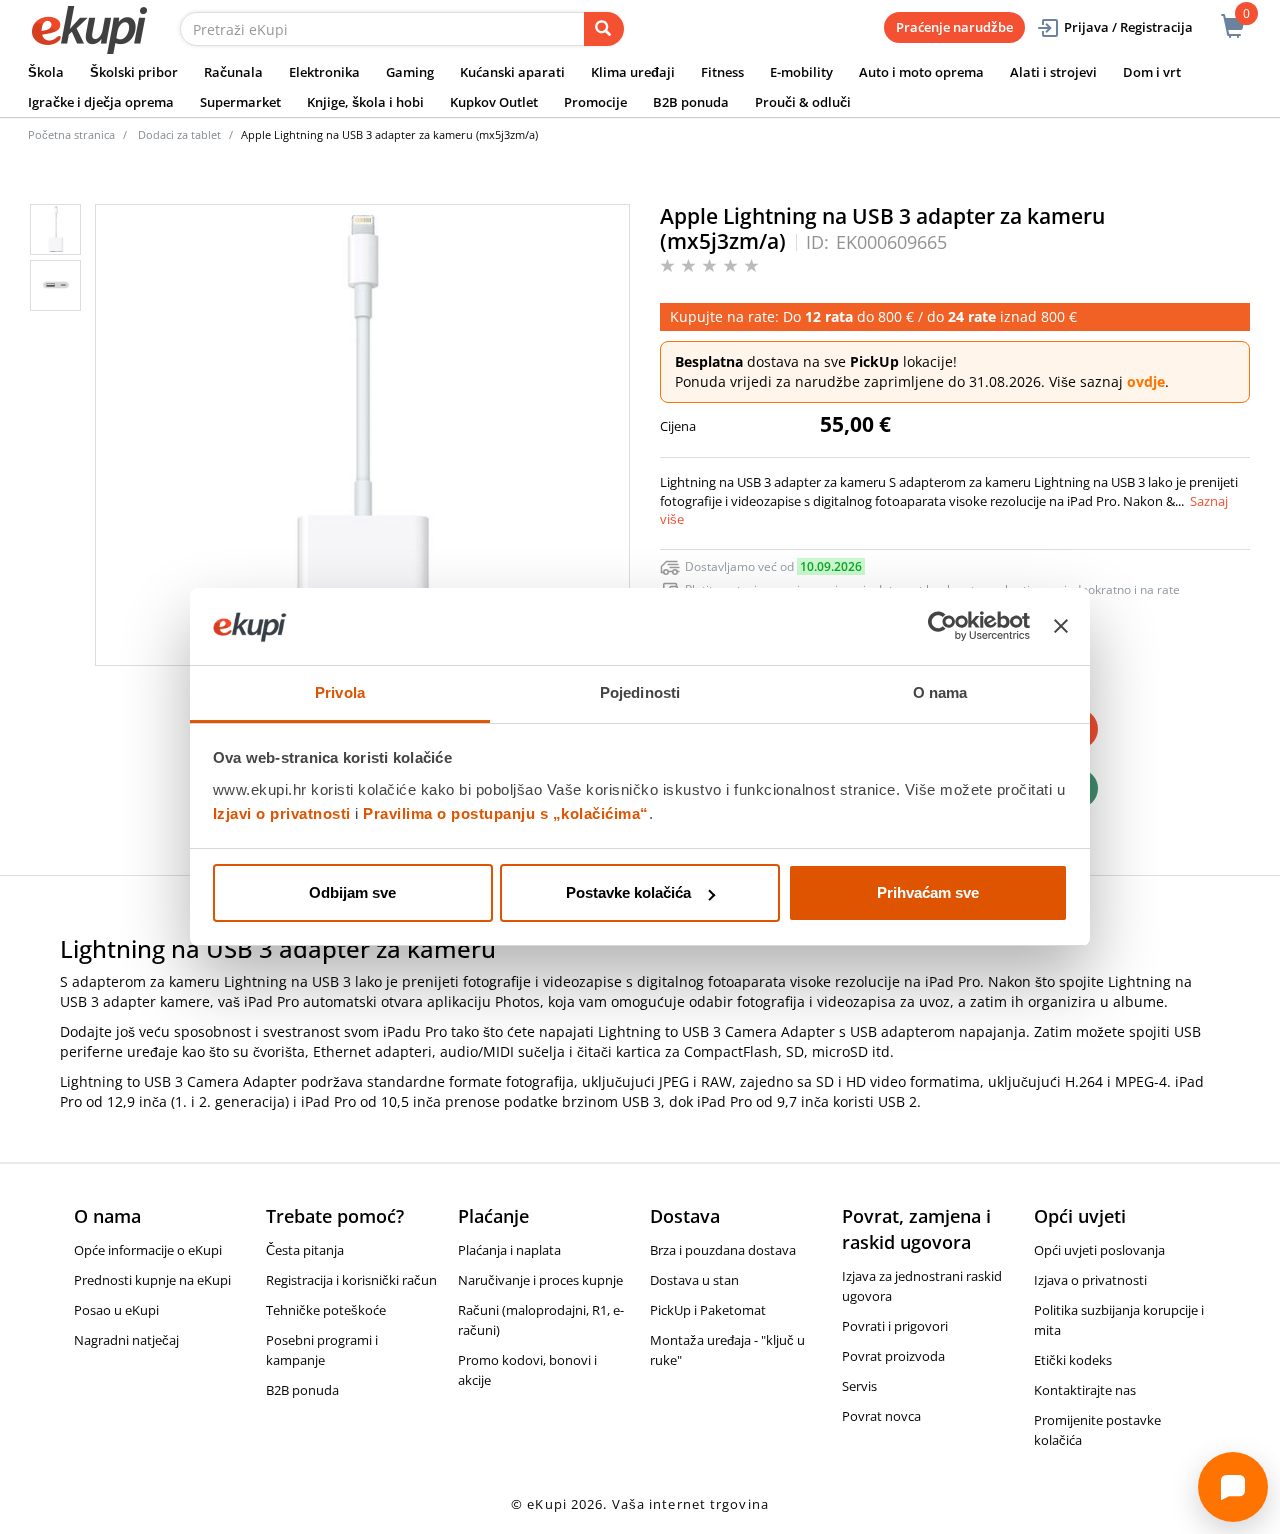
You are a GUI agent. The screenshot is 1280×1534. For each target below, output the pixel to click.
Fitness (722, 72)
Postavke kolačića (628, 892)
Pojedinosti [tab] (640, 692)
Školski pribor (134, 72)
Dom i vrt (1152, 72)
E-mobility (801, 72)
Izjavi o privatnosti (282, 813)
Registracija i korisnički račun (351, 1280)
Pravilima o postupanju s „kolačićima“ (506, 813)
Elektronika (324, 72)
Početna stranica (71, 134)
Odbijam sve (352, 892)
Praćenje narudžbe (954, 27)
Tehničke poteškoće (326, 1310)
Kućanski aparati (512, 72)
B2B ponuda (691, 102)
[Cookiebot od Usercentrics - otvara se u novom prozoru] (942, 627)
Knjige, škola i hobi (365, 102)
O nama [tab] (940, 692)
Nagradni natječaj (126, 1340)
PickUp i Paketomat (708, 1310)
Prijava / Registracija (1128, 27)
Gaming (410, 72)
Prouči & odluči (803, 102)
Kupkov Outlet (494, 102)
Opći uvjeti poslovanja (1099, 1250)
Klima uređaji (633, 72)
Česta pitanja (305, 1250)
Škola (46, 72)
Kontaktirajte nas (1085, 1390)
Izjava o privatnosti (1090, 1280)
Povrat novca (881, 1416)
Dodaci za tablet (179, 134)
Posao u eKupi (116, 1310)
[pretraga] (604, 29)
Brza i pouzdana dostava (723, 1250)
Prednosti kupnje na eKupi (152, 1280)
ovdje (1146, 381)
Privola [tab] (340, 692)
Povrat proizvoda (893, 1356)
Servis (859, 1386)
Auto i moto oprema (921, 72)
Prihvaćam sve (928, 892)
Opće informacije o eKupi (148, 1250)
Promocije (595, 102)
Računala (233, 72)
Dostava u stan (694, 1280)
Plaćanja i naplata (509, 1250)
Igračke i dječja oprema (101, 102)
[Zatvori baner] (1061, 627)
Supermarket (240, 102)
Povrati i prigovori (895, 1326)
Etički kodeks (1073, 1360)
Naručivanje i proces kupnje (540, 1280)
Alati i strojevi (1053, 72)
